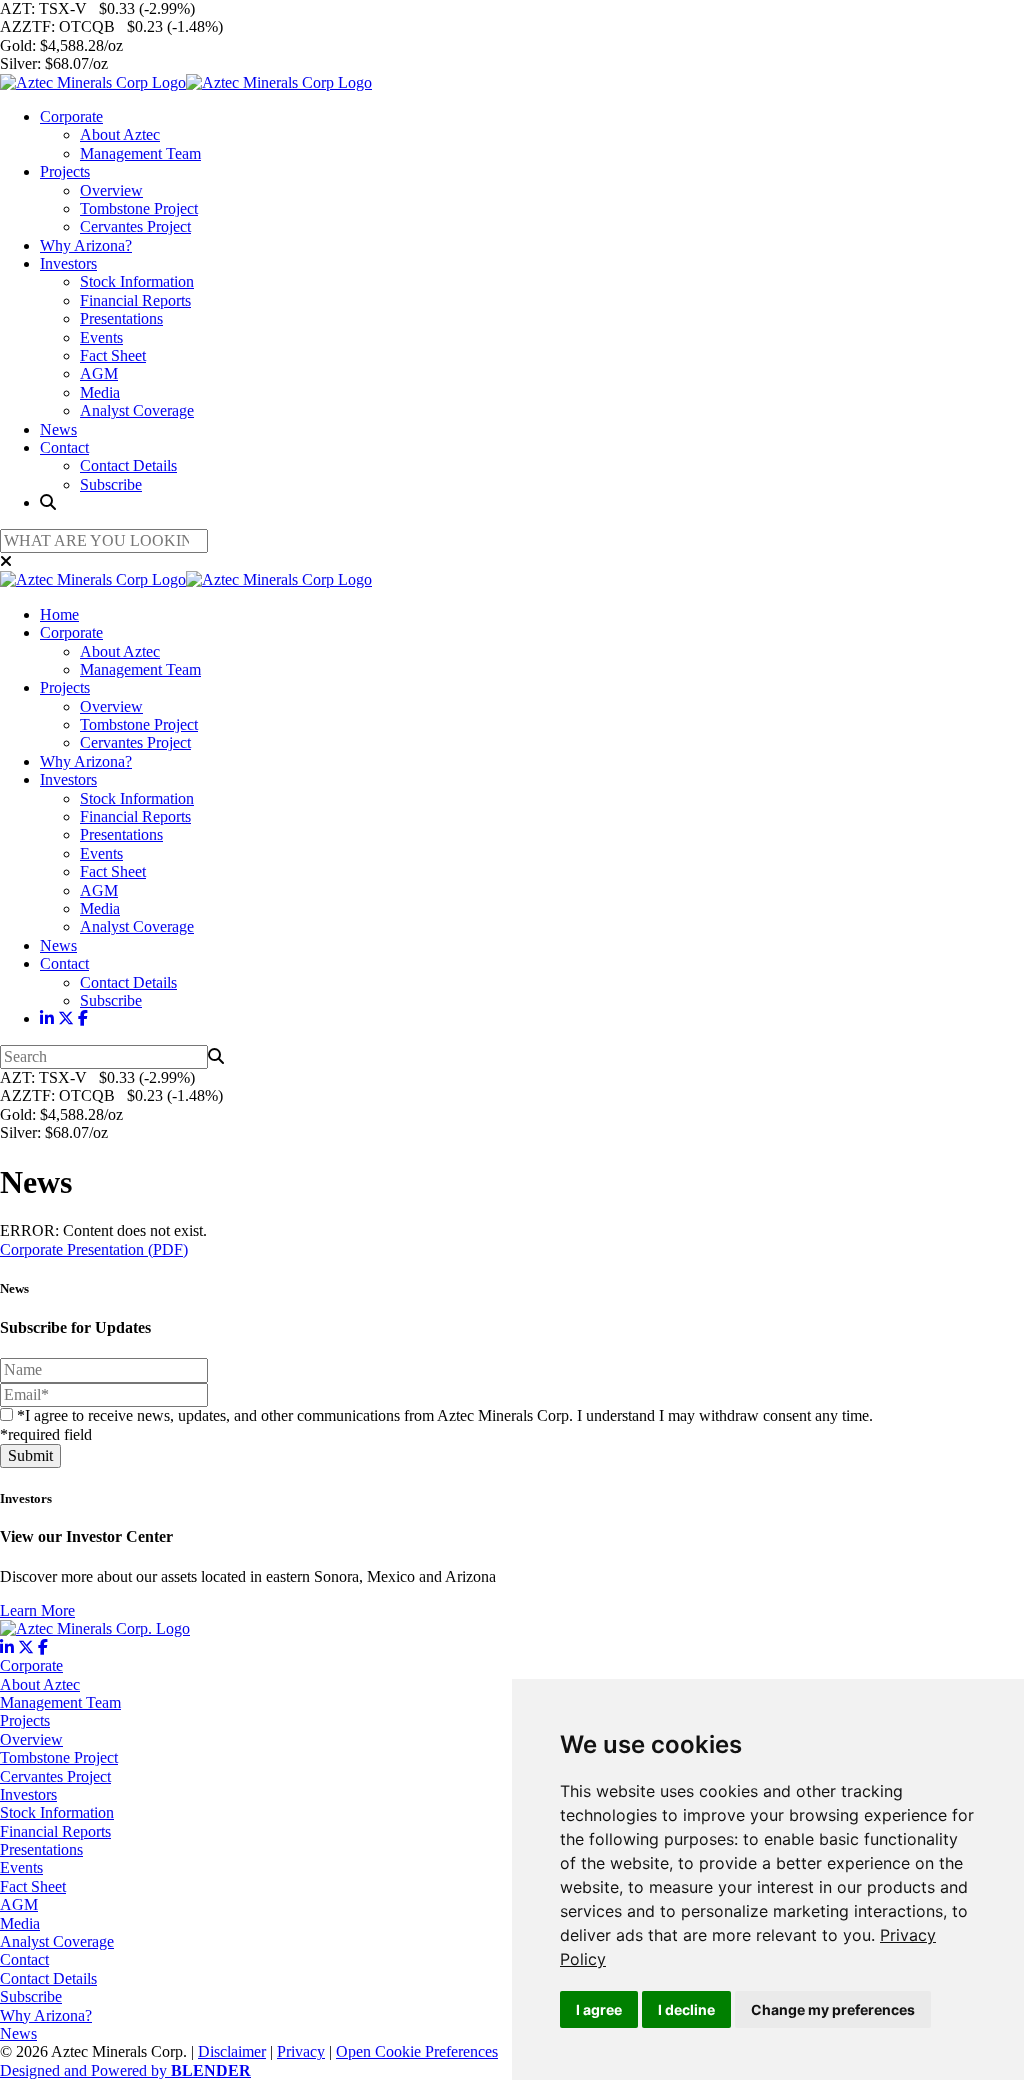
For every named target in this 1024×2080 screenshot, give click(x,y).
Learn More (37, 1610)
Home (59, 614)
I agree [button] (599, 2009)
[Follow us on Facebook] (83, 1018)
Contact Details (128, 465)
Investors (68, 263)
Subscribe (111, 484)
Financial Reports (135, 300)
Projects (65, 171)
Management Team (140, 153)
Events (101, 337)
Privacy (301, 2051)
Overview (111, 190)
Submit (30, 1455)
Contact (64, 447)
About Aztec (120, 134)
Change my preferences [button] (833, 2009)
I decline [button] (686, 2009)
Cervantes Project (135, 226)
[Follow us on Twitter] (66, 1018)
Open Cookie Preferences (417, 2051)
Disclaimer (232, 2051)
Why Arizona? (86, 245)
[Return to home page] (186, 82)
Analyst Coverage (137, 410)
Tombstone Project (139, 208)
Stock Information (137, 281)
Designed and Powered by (125, 2070)
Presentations (121, 318)
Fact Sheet (113, 355)
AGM (99, 373)
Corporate (71, 116)
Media (100, 392)
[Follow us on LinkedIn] (47, 1018)
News (58, 429)
